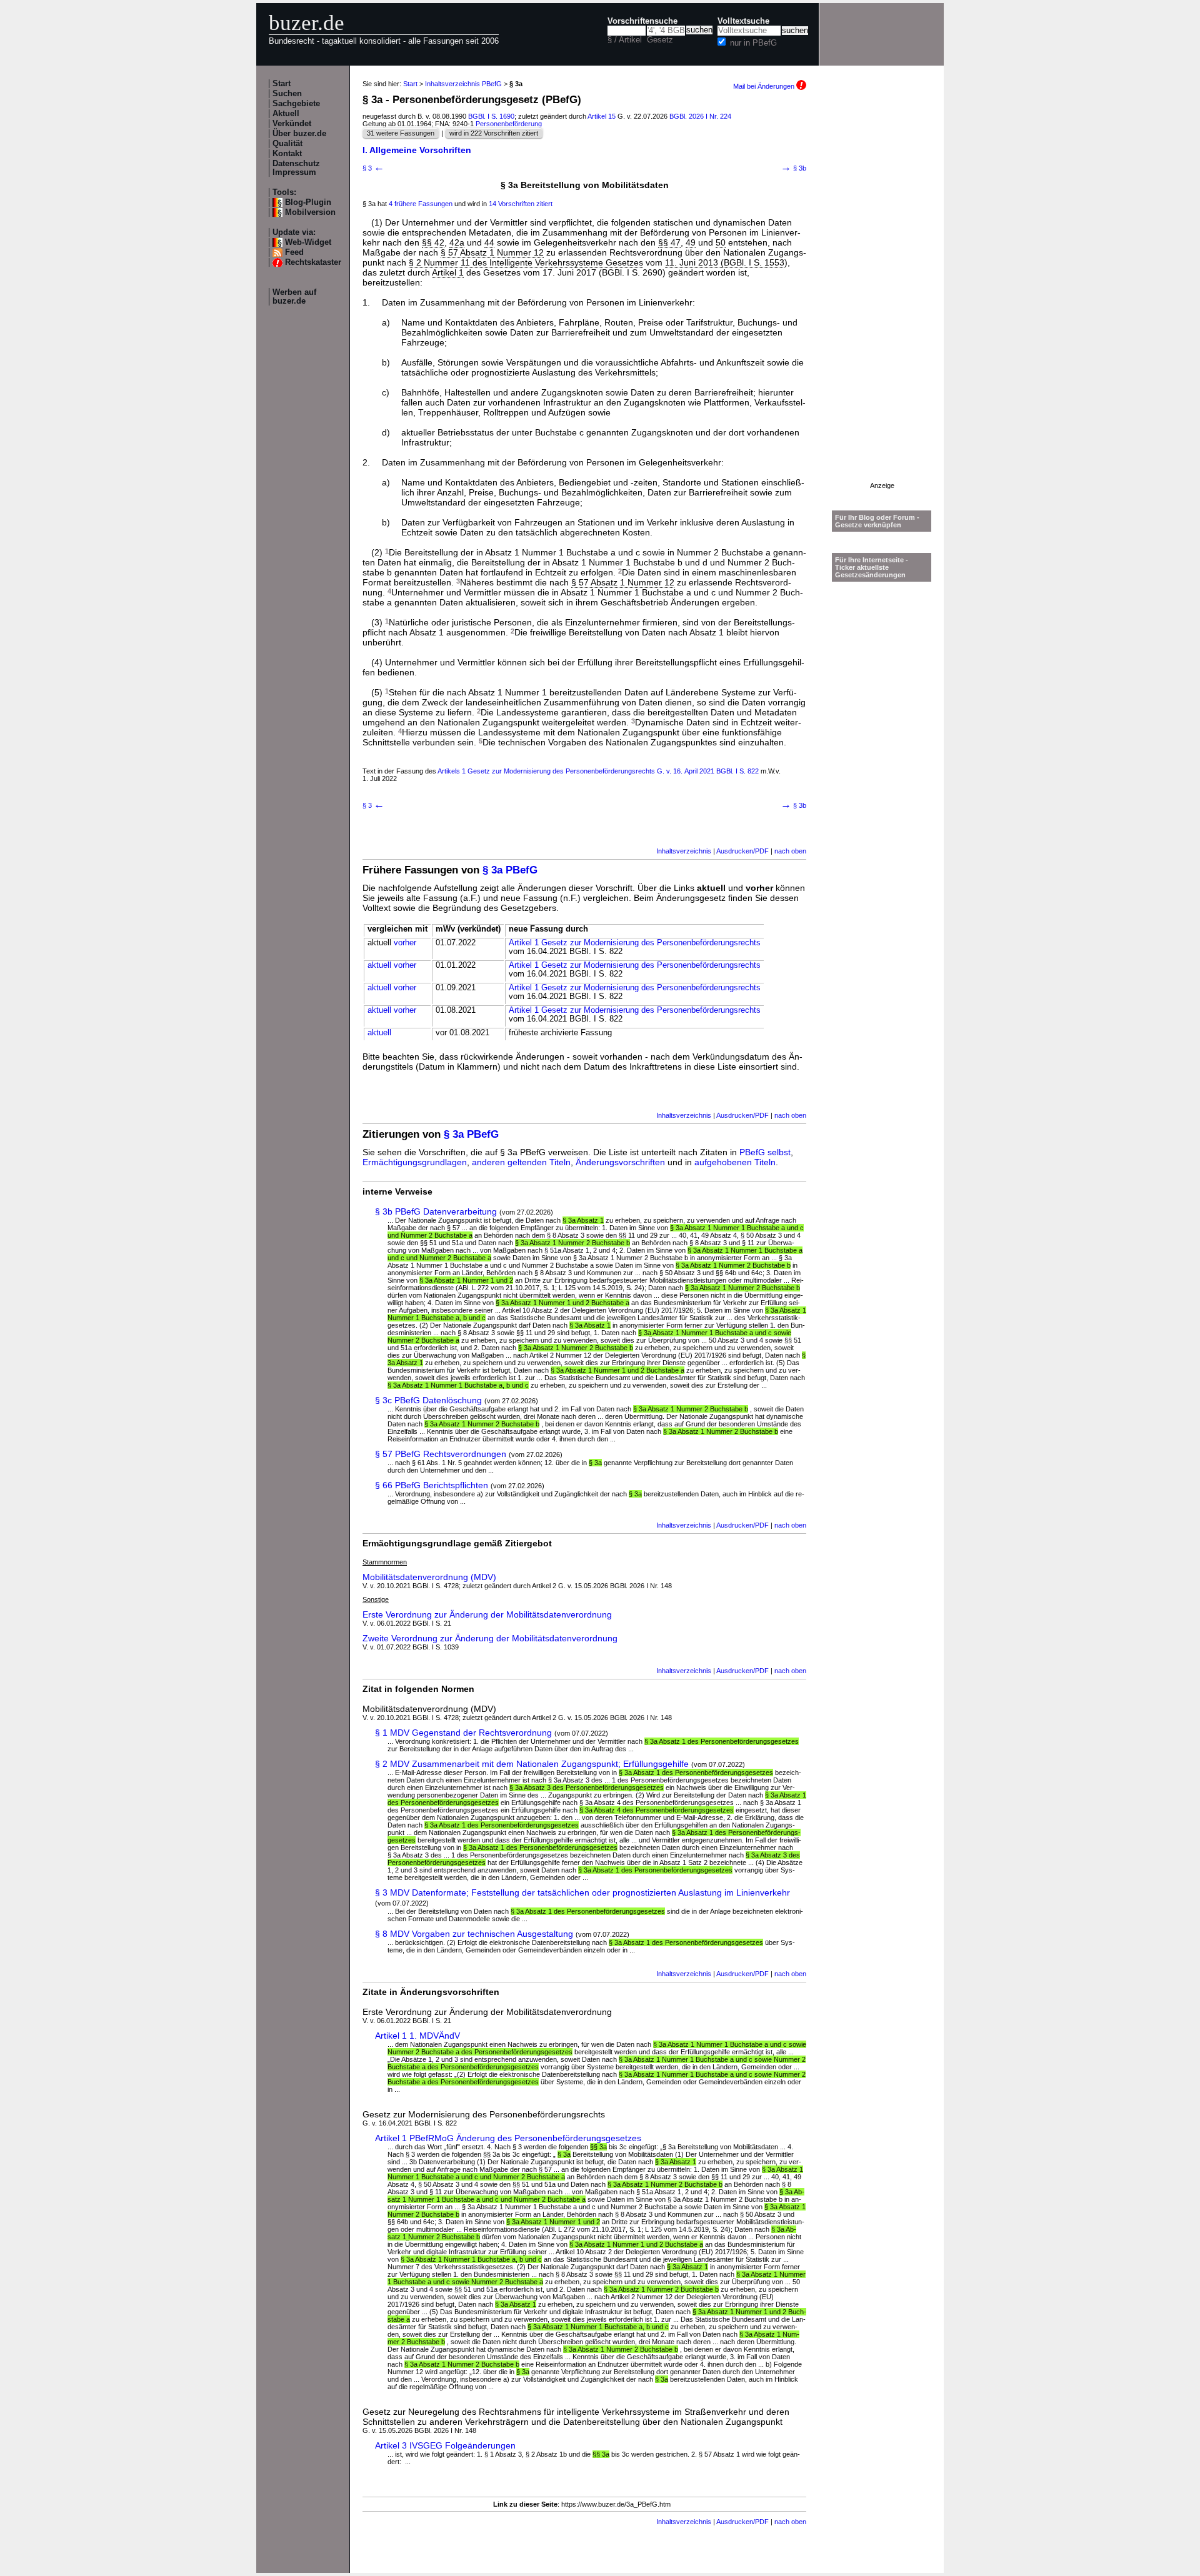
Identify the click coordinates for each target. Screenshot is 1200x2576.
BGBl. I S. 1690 (491, 116)
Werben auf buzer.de (294, 297)
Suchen (287, 94)
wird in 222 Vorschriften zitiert (494, 133)
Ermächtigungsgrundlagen (415, 1162)
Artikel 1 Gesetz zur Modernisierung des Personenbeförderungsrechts (635, 943)
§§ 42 (433, 242)
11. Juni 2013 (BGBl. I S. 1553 (725, 262)
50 (721, 242)
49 (691, 242)
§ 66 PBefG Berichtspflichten (432, 1485)
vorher (405, 943)
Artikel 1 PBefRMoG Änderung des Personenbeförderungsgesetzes (508, 2138)
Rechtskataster (313, 262)
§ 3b (793, 168)
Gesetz (660, 40)
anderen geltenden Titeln (521, 1162)
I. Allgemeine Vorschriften (417, 150)
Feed (294, 252)
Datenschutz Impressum (296, 168)
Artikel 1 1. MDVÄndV (417, 2036)
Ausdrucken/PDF (742, 851)
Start (282, 84)
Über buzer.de (299, 134)
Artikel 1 (448, 272)
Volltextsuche (743, 21)
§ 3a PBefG (510, 870)
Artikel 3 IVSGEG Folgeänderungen (445, 2445)
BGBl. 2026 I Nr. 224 (700, 116)
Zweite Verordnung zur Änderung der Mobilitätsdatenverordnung (490, 1638)
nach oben (790, 851)
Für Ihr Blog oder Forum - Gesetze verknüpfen (877, 521)
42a (457, 242)
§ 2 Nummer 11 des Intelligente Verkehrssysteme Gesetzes (526, 262)
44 (489, 242)
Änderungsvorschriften (620, 1162)
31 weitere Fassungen (401, 133)
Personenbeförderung (509, 124)
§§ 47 (669, 242)
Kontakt (287, 154)
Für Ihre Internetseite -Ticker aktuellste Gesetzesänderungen (872, 567)
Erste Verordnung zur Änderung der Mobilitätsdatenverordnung (487, 1614)
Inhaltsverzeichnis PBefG (463, 84)
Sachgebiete (296, 104)
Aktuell (286, 114)
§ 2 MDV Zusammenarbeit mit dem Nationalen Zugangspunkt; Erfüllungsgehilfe (532, 1764)
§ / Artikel (625, 40)
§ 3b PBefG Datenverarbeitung (436, 1211)
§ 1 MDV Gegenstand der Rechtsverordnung (463, 1733)
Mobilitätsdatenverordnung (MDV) (429, 1577)
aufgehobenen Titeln (735, 1162)
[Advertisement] (882, 294)
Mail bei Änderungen (765, 86)
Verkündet (292, 124)
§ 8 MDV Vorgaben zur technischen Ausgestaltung (474, 1934)
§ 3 (373, 168)
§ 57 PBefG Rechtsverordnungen (441, 1454)
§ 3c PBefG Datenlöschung (428, 1400)
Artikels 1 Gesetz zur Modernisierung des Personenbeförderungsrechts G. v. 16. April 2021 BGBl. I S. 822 (598, 771)
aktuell (379, 965)
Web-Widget (308, 242)
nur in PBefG (753, 43)
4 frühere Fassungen (421, 204)
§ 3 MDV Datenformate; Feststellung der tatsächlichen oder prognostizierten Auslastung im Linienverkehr (582, 1892)
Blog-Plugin (308, 202)
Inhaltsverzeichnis (684, 851)
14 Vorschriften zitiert (521, 204)
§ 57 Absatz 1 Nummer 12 (492, 252)
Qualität (287, 144)
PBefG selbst (765, 1152)
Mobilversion (310, 212)
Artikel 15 (602, 116)
